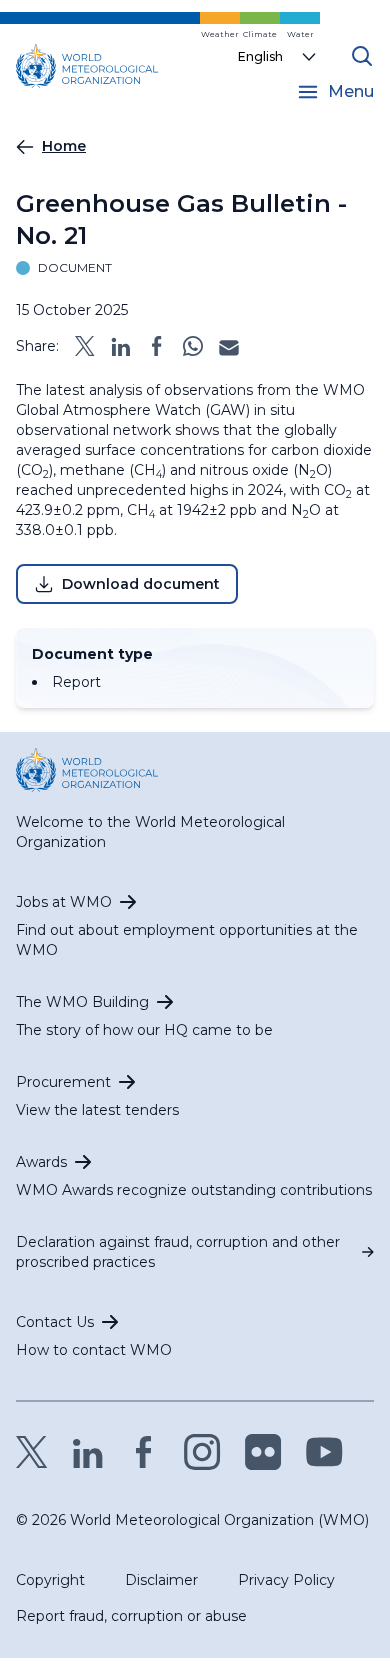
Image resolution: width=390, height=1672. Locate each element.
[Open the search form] (362, 56)
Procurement (63, 1082)
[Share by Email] (229, 346)
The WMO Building (82, 1002)
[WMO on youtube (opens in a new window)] (324, 1452)
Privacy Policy (286, 1580)
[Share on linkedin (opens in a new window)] (121, 346)
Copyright (50, 1580)
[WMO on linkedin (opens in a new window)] (88, 1452)
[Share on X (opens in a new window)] (85, 346)
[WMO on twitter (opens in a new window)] (32, 1452)
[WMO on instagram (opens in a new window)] (202, 1452)
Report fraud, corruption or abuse (131, 1616)
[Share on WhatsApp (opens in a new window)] (193, 346)
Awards (41, 1162)
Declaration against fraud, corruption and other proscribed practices (178, 1252)
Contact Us (55, 1322)
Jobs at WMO (64, 902)
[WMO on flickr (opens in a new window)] (263, 1452)
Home (64, 146)
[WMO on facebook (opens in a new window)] (144, 1452)
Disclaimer (161, 1580)
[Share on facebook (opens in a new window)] (157, 346)
